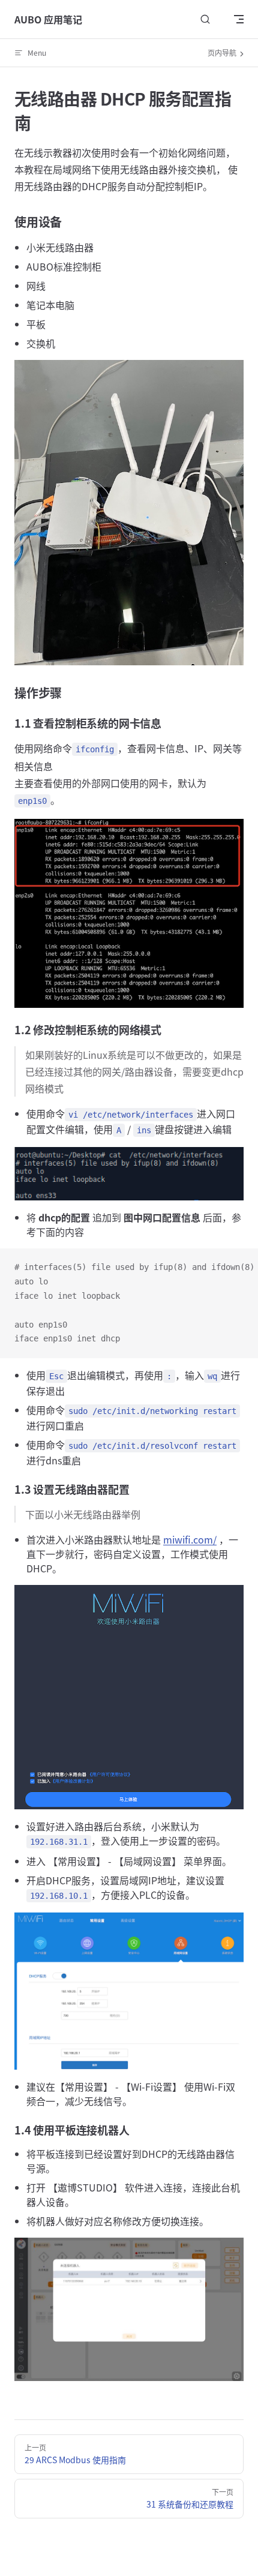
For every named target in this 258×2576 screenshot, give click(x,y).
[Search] (205, 19)
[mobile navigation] (239, 19)
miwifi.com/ (190, 1539)
